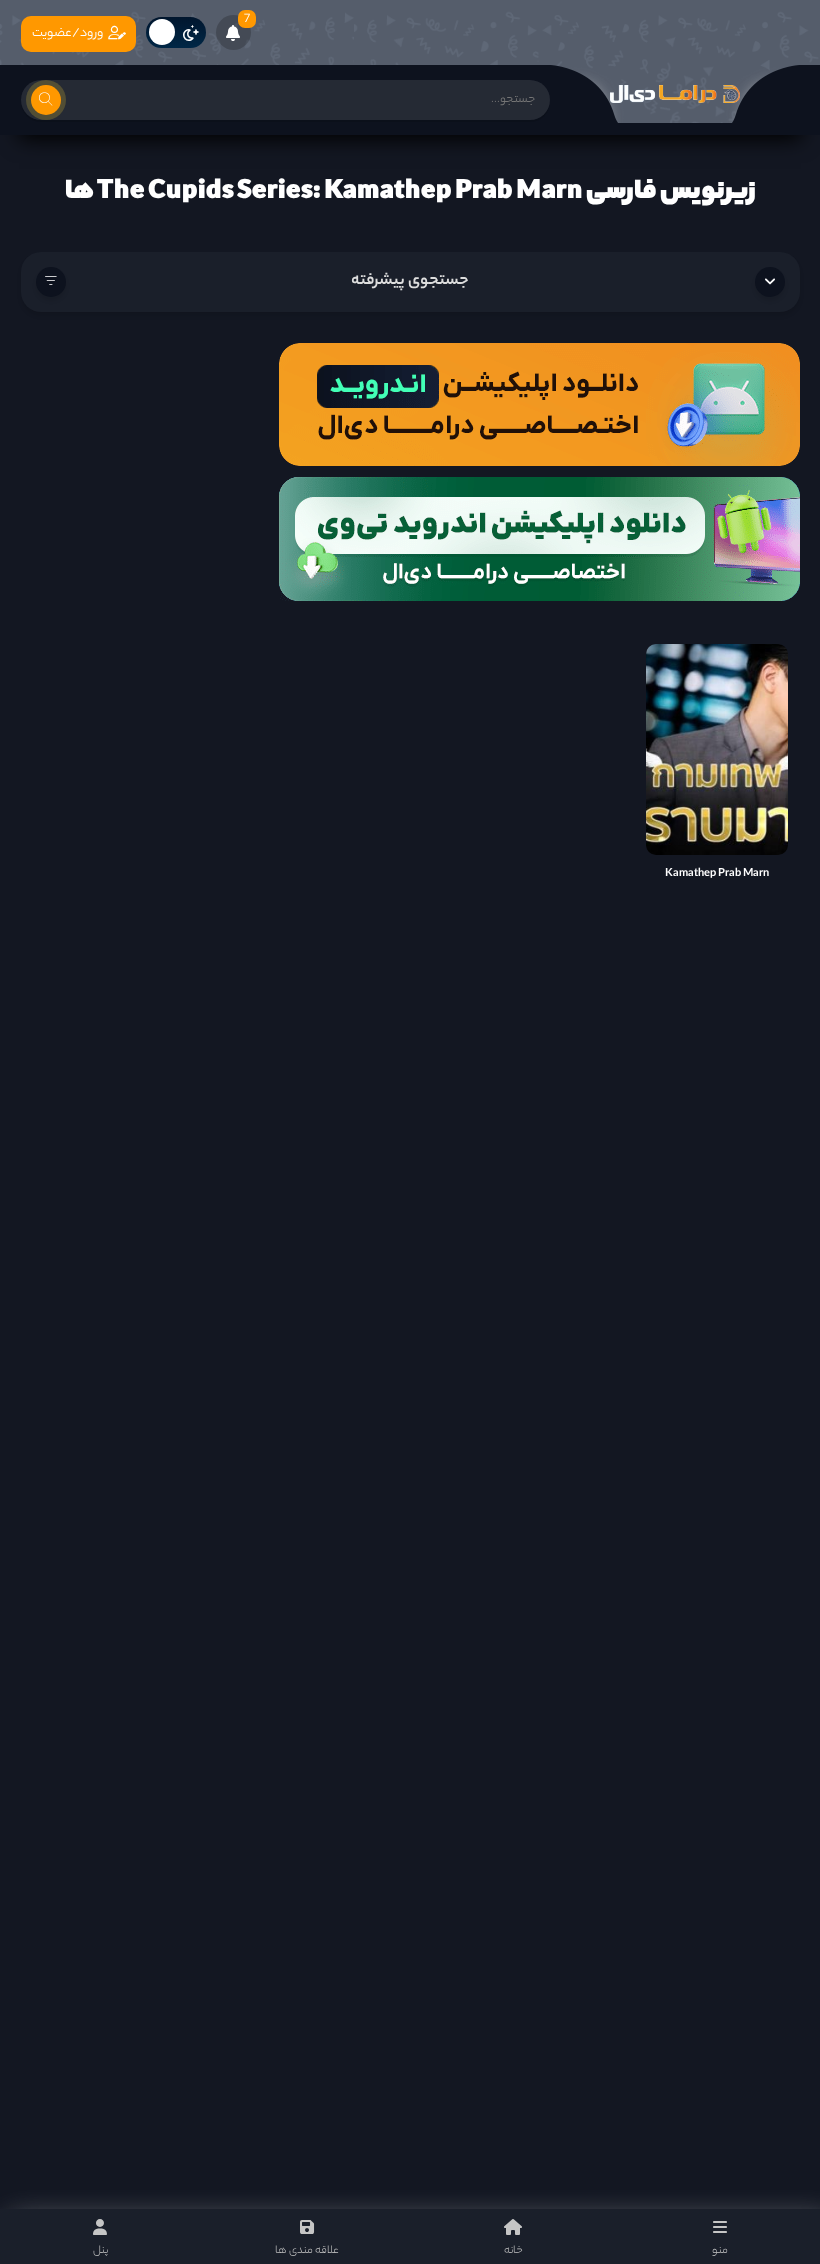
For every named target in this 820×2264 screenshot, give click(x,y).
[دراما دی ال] (675, 94)
